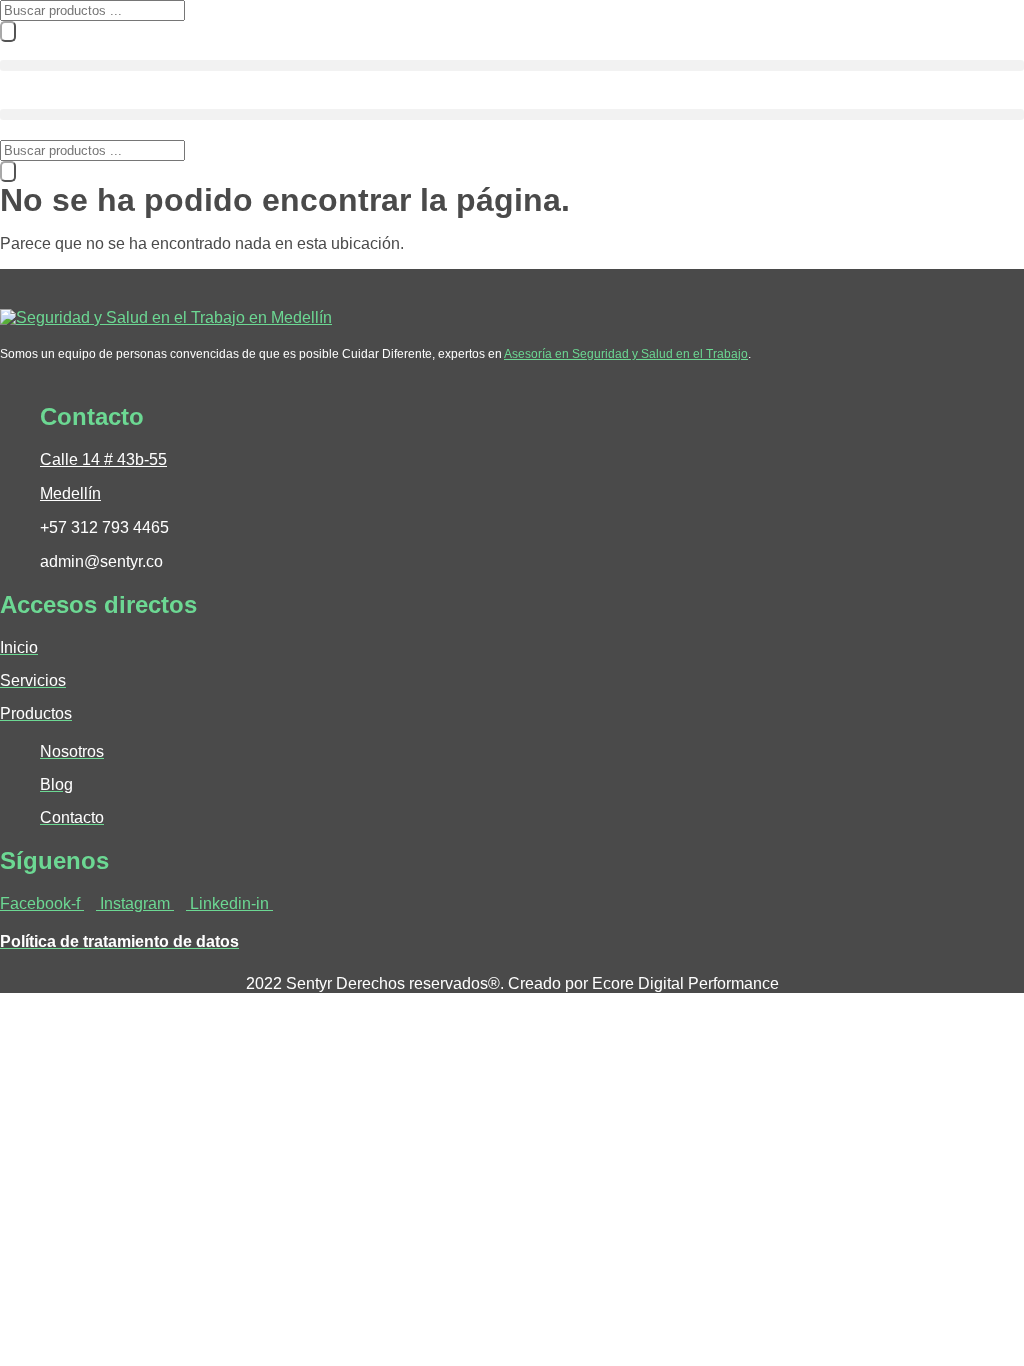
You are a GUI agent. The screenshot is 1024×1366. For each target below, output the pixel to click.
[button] (512, 65)
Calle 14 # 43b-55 (103, 459)
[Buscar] (8, 31)
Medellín (70, 493)
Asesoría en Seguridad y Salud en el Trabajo (626, 354)
